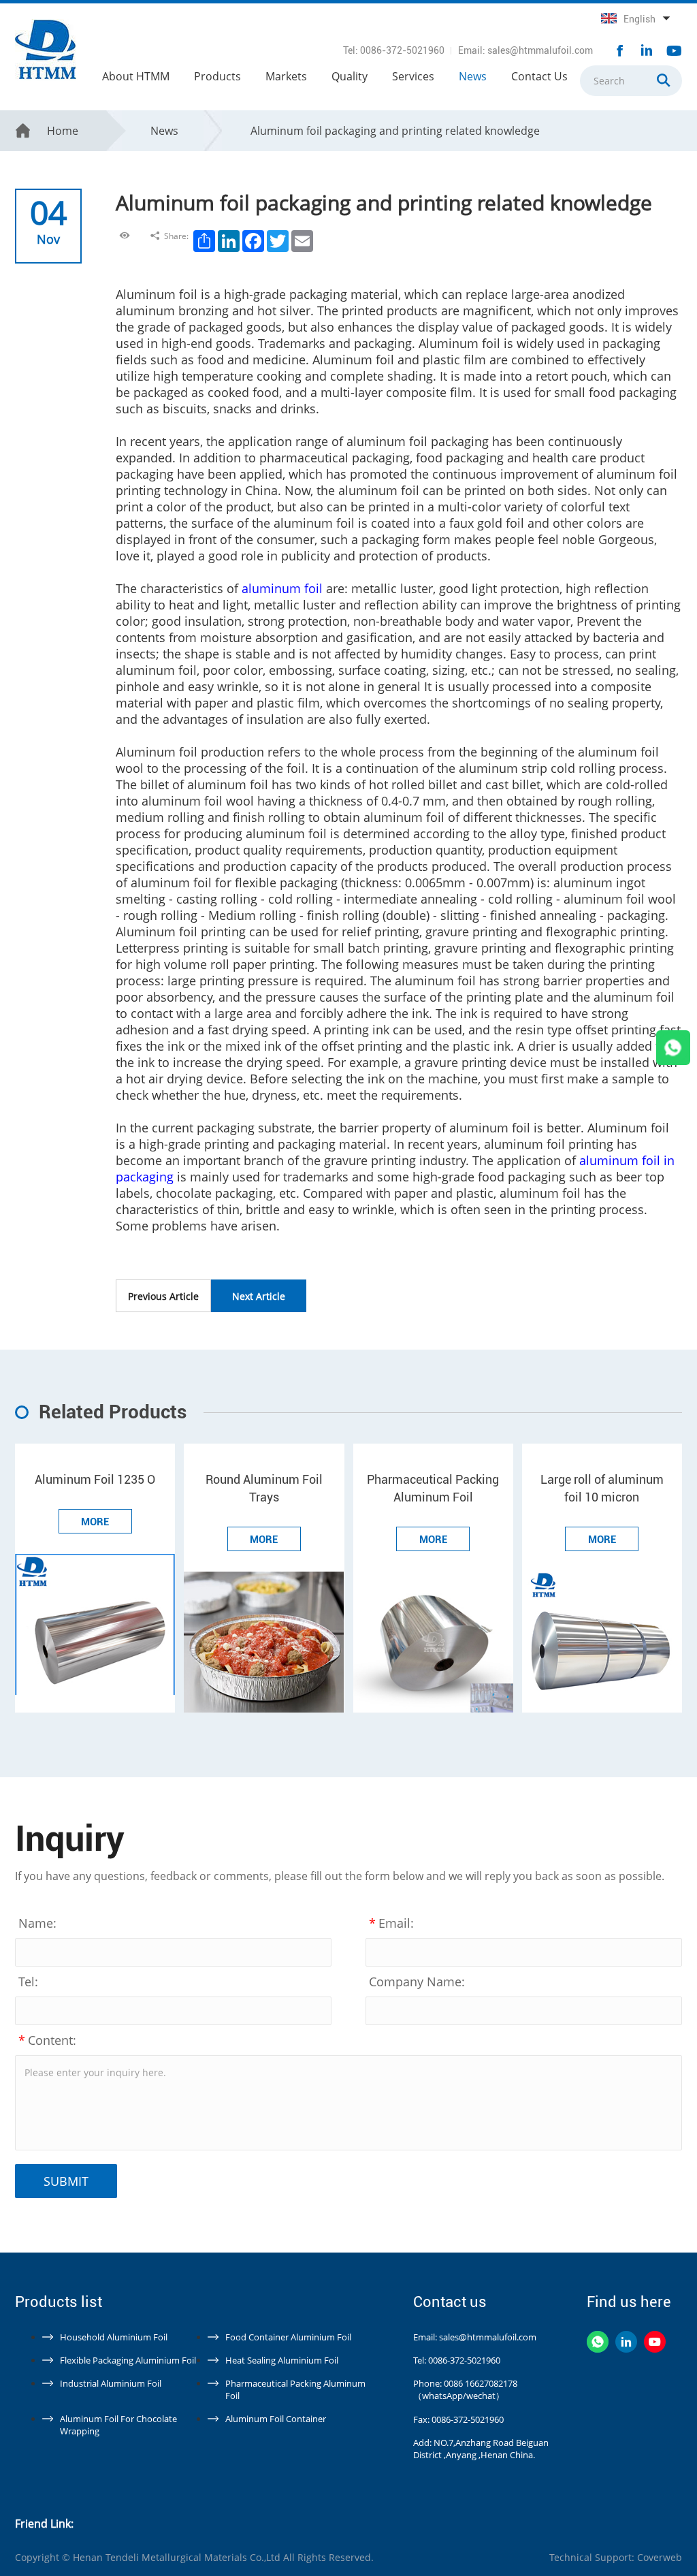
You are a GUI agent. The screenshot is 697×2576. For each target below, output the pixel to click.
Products (217, 76)
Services (413, 76)
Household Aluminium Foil (114, 2337)
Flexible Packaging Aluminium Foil (128, 2360)
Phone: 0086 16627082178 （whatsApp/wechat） (465, 2389)
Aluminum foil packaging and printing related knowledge (395, 131)
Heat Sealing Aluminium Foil (282, 2360)
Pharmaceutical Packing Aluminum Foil (295, 2389)
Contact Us (539, 76)
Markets (286, 76)
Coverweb (660, 2557)
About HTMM (136, 76)
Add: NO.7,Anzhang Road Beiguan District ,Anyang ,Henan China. (481, 2449)
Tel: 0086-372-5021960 (394, 50)
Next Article (259, 1296)
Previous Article (163, 1296)
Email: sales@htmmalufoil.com (525, 50)
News (473, 76)
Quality (350, 76)
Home (63, 131)
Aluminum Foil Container (276, 2419)
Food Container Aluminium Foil (288, 2337)
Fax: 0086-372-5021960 (458, 2419)
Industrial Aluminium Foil (111, 2383)
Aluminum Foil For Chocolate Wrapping (118, 2425)
